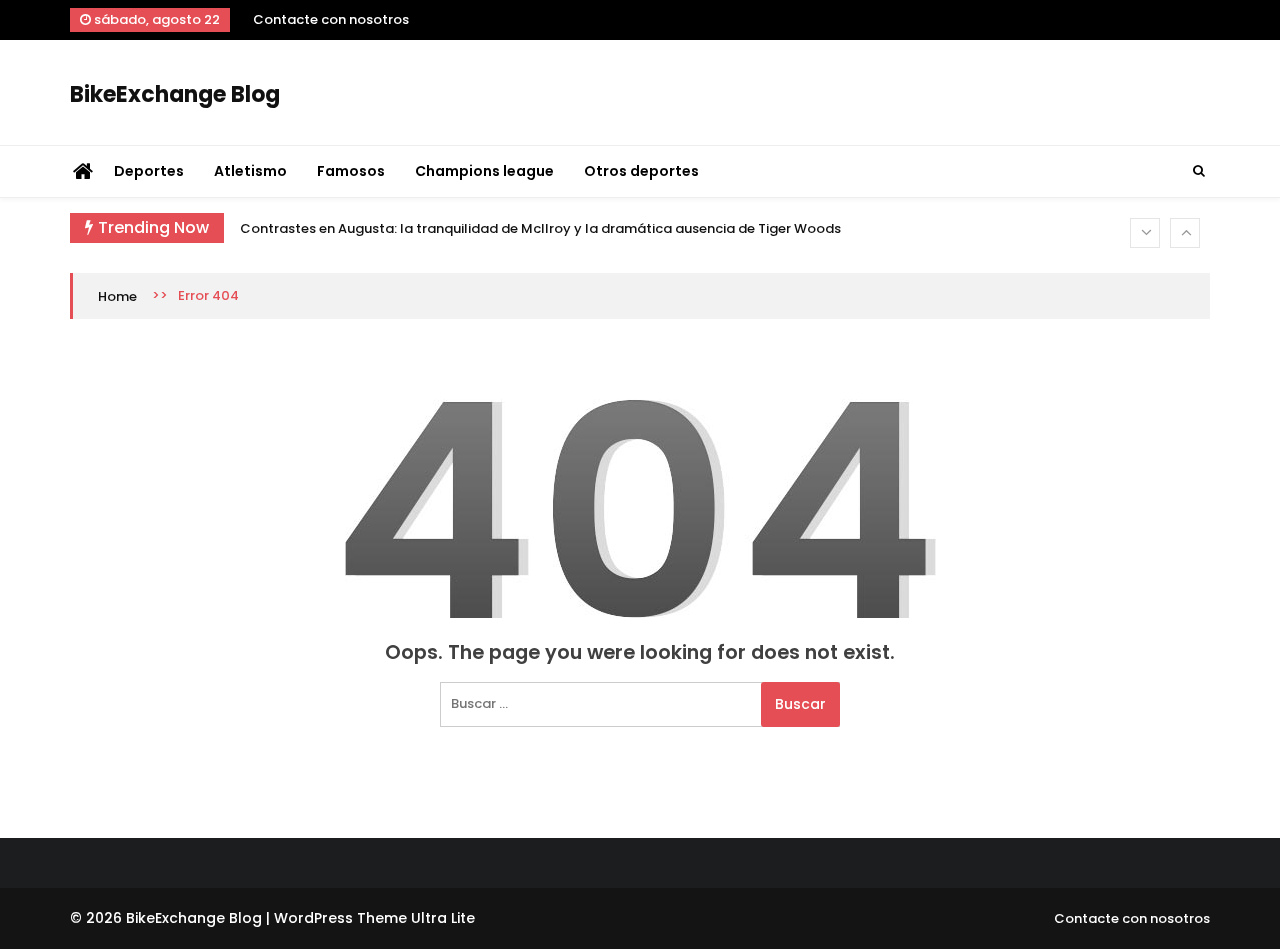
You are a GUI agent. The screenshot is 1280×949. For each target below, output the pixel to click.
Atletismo (250, 171)
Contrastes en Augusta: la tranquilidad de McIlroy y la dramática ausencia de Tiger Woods (540, 228)
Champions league (484, 171)
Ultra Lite (443, 918)
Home (117, 296)
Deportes (149, 171)
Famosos (351, 171)
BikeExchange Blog (175, 95)
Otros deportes (641, 171)
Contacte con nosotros (331, 19)
